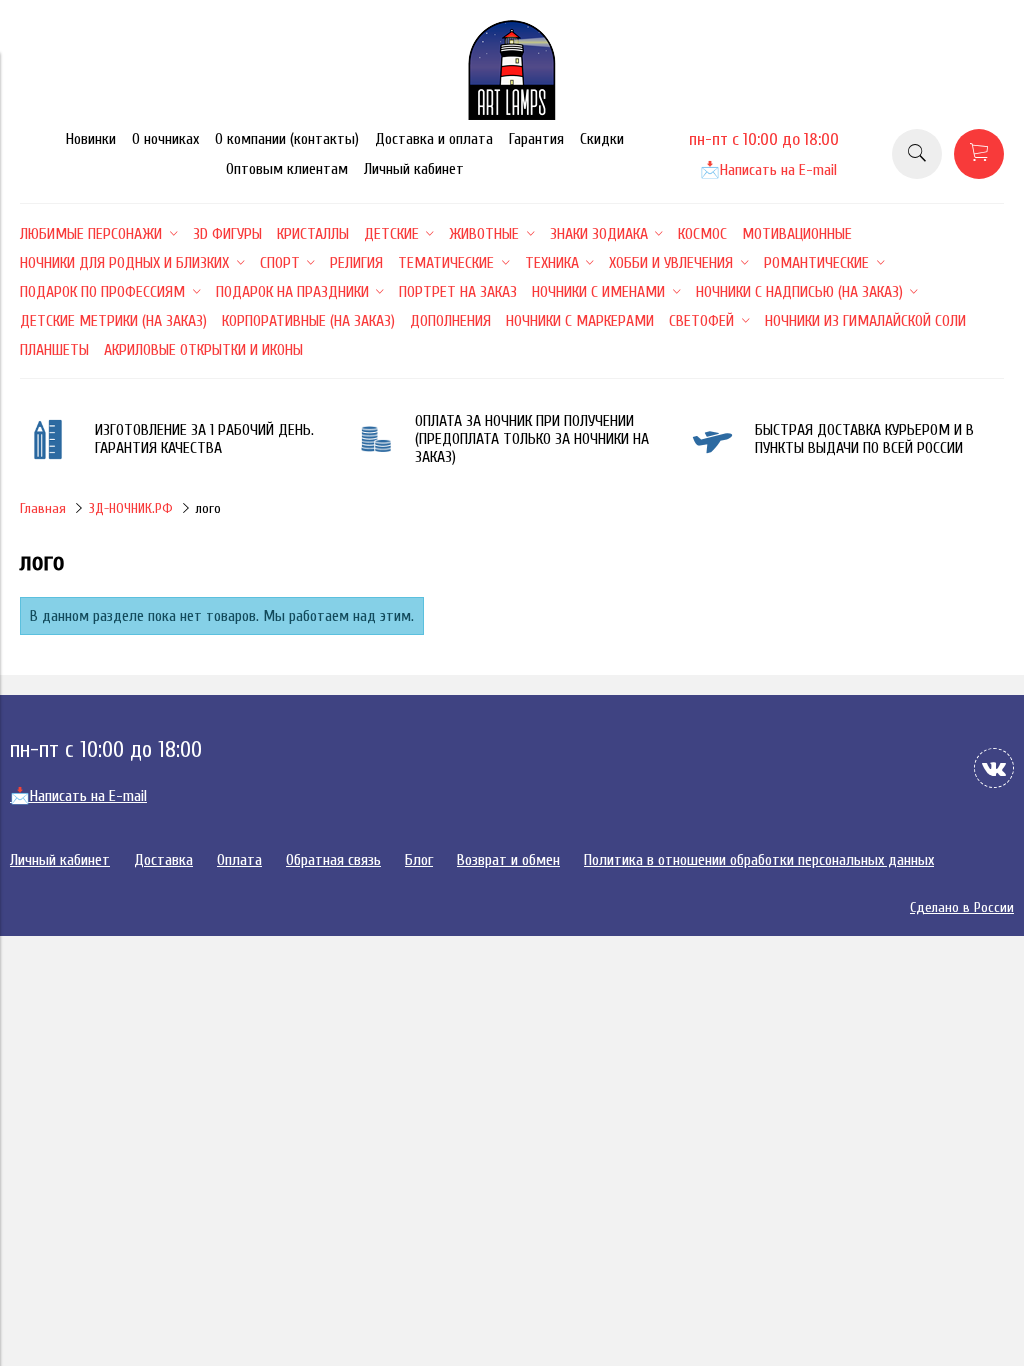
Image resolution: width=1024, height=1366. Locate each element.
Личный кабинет (414, 169)
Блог (419, 860)
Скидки (602, 139)
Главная (43, 508)
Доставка (163, 860)
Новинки (91, 139)
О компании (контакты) (287, 139)
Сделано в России (962, 907)
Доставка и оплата (434, 139)
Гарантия (536, 139)
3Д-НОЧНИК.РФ (131, 508)
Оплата (239, 860)
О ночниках (165, 139)
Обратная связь (333, 860)
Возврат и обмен (508, 860)
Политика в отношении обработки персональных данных (759, 860)
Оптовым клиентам (287, 169)
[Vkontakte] (994, 768)
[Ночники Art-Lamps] (512, 115)
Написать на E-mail (768, 170)
